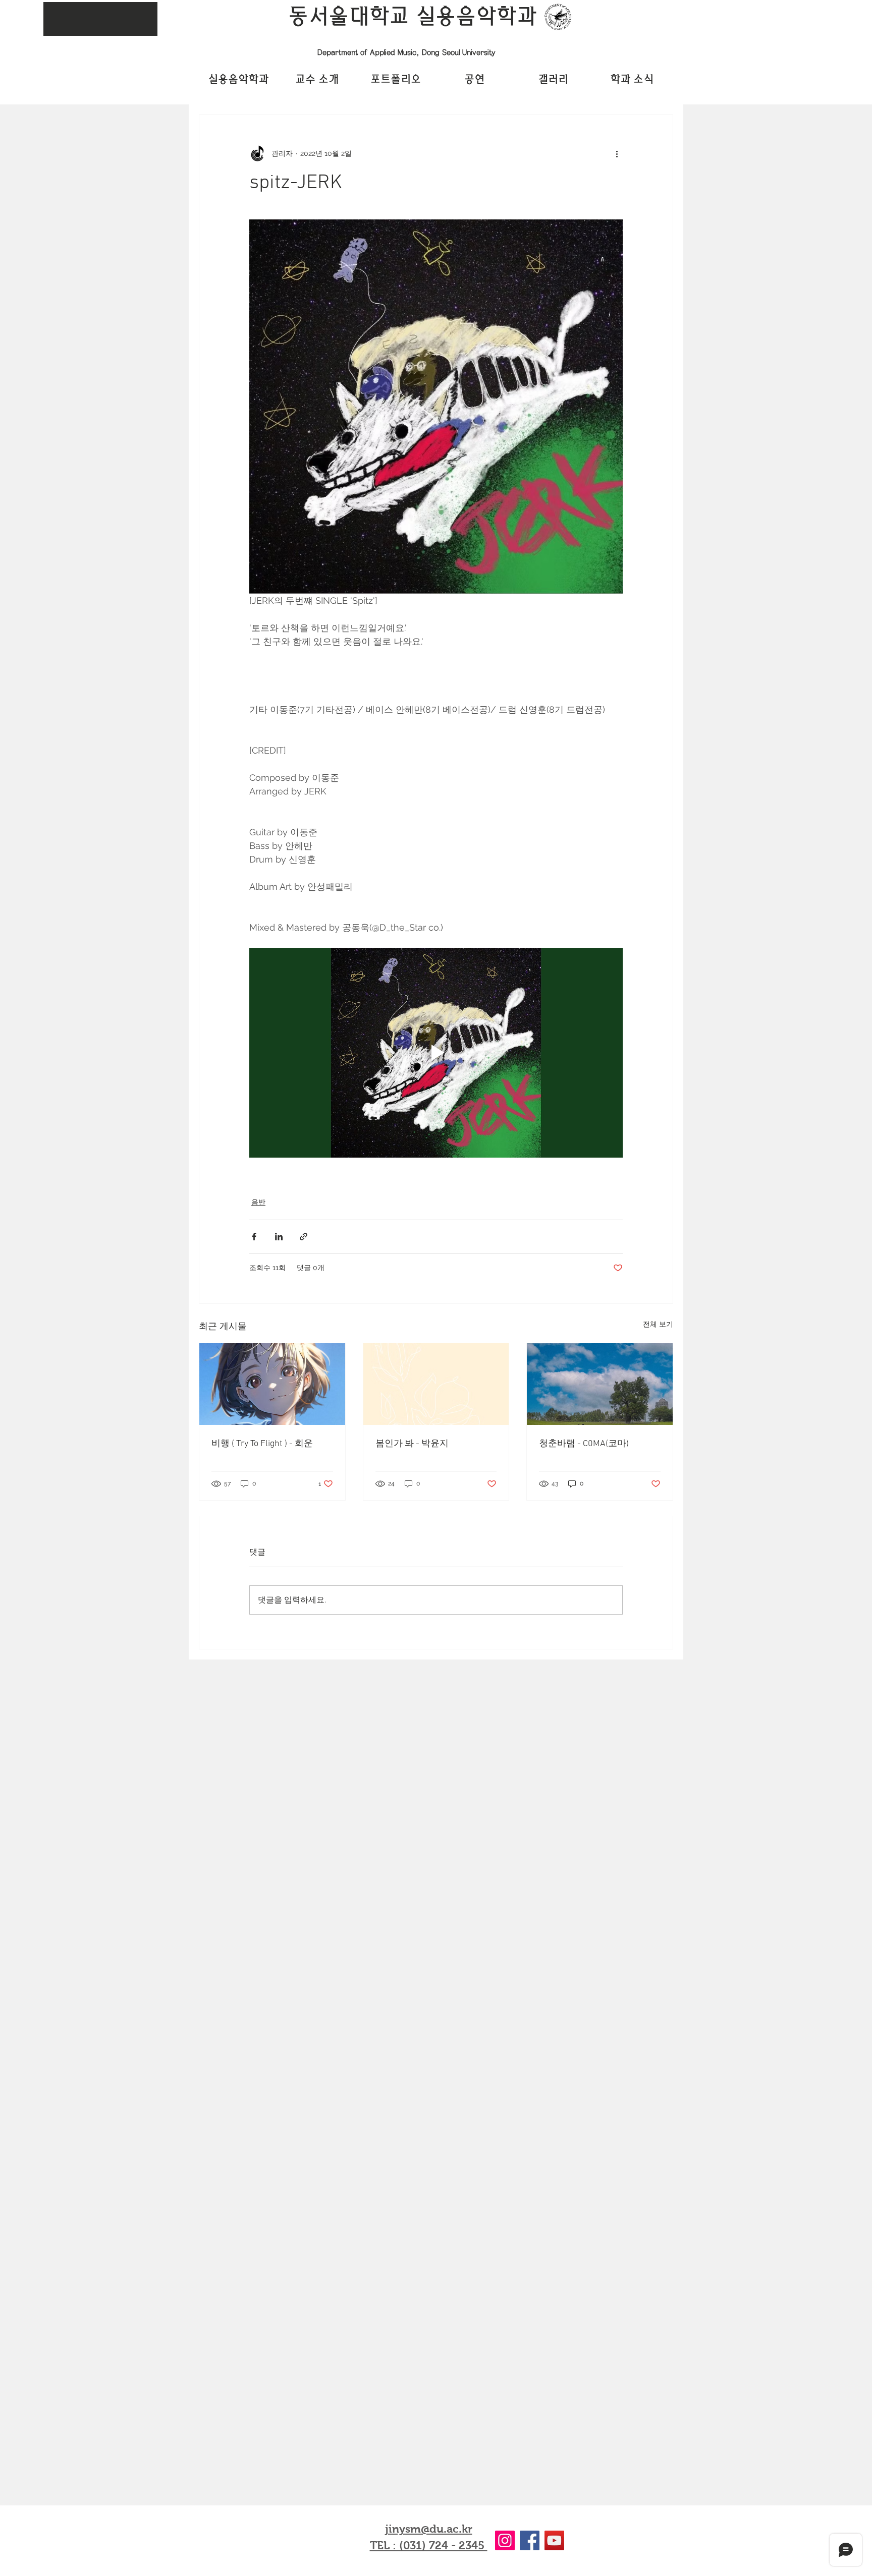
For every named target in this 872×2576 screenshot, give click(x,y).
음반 (258, 1202)
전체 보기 (658, 1324)
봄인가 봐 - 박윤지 (412, 1444)
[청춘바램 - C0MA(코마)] (600, 1384)
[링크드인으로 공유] (279, 1237)
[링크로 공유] (304, 1237)
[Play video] (436, 1053)
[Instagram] (505, 2540)
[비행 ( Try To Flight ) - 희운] (272, 1384)
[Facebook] (530, 2540)
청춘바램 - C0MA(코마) (584, 1444)
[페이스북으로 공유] (254, 1237)
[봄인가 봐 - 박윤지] (436, 1384)
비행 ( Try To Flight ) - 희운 (262, 1444)
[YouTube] (554, 2540)
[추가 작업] (617, 153)
